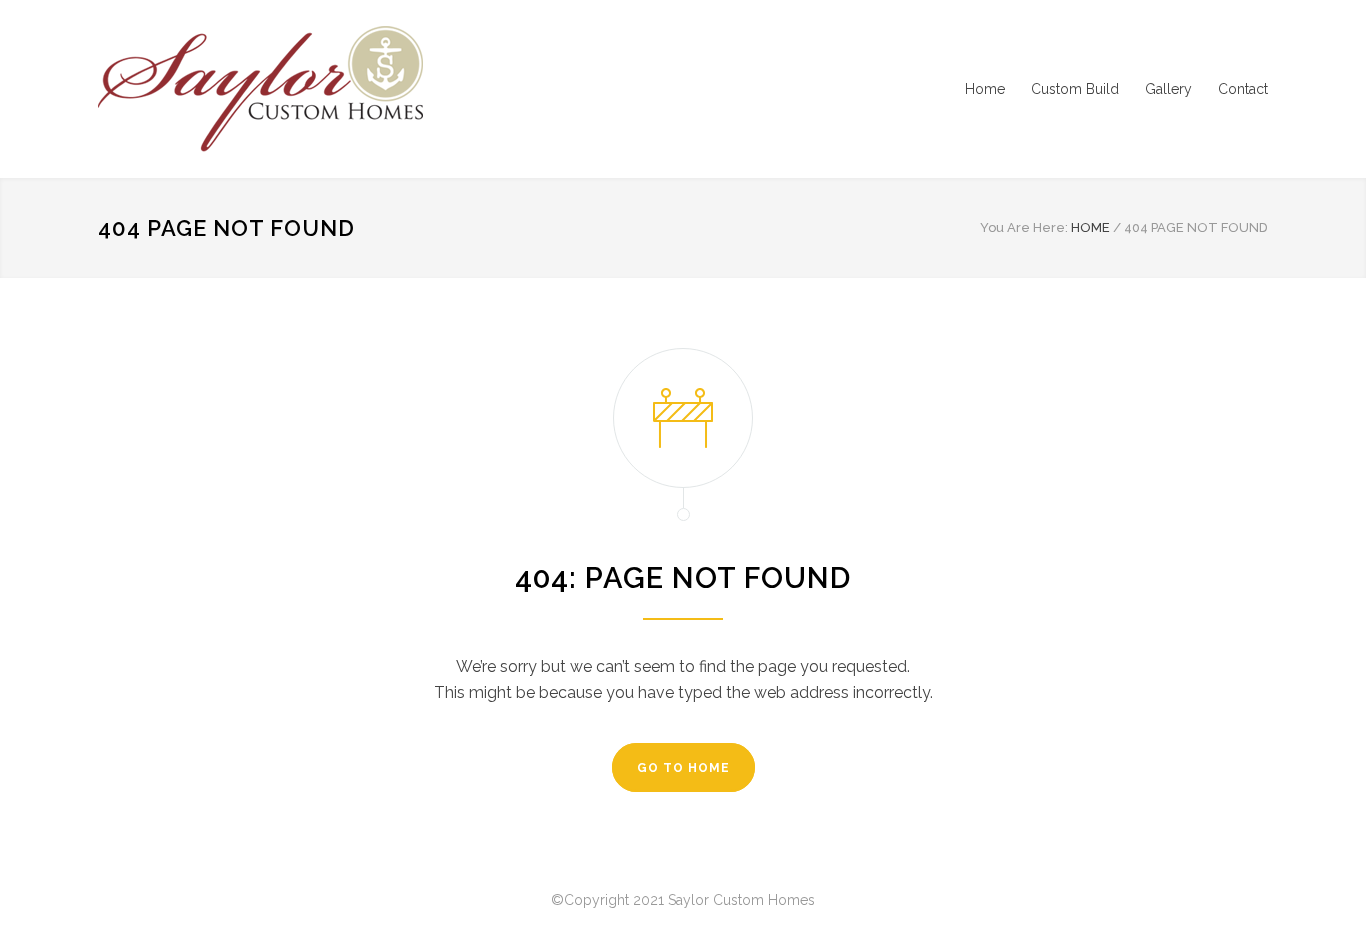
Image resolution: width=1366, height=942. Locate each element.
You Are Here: (1024, 227)
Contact (1243, 89)
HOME (1090, 227)
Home (985, 89)
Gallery (1168, 89)
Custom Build (1075, 89)
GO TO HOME (683, 768)
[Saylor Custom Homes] (283, 89)
